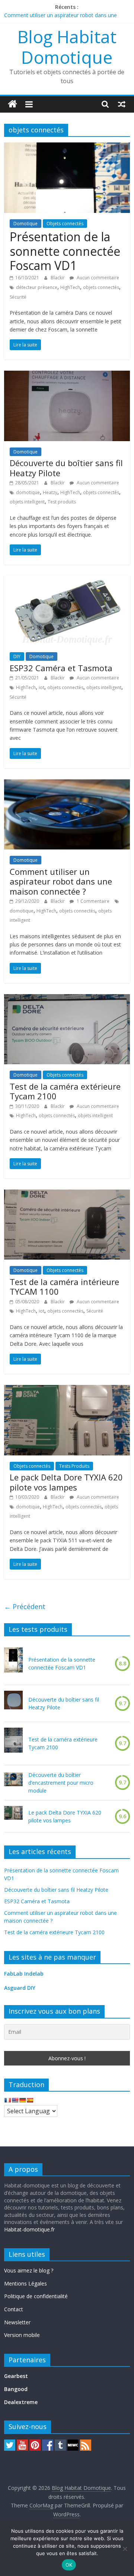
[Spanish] (30, 2100)
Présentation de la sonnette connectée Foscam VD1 (65, 251)
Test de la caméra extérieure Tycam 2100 (65, 1091)
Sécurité (18, 297)
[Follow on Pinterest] (35, 2443)
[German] (22, 2100)
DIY (17, 656)
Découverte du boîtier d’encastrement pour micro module (61, 1783)
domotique (28, 492)
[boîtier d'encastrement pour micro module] (13, 1783)
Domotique (25, 224)
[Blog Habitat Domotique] (12, 104)
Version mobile (22, 2335)
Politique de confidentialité (36, 2296)
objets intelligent (27, 502)
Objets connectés (65, 224)
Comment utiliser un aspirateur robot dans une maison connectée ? (61, 881)
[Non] (125, 2549)
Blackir (58, 278)
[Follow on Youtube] (22, 2443)
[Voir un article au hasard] (122, 104)
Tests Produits (74, 1466)
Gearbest (16, 2376)
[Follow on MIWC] (73, 2443)
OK (69, 2565)
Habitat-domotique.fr (29, 2229)
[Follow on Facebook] (48, 2443)
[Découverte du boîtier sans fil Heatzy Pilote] (67, 375)
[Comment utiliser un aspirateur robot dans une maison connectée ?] (67, 784)
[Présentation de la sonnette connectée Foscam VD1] (67, 147)
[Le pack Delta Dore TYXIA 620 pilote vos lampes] (67, 1389)
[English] (15, 2100)
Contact (14, 2309)
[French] (7, 2100)
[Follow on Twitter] (10, 2443)
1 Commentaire (92, 901)
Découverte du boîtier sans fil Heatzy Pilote (66, 468)
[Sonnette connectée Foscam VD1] (13, 1663)
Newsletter (17, 2322)
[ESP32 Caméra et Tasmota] (67, 580)
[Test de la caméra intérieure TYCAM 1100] (67, 1194)
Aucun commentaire (97, 278)
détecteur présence (37, 287)
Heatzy (50, 492)
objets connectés (101, 287)
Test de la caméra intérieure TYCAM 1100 (64, 1287)
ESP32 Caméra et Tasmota (61, 668)
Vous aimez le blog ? (29, 2270)
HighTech (70, 287)
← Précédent (25, 1606)
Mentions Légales (25, 2283)
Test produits (62, 502)
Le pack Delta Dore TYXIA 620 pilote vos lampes (66, 1482)
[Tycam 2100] (13, 1743)
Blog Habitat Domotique (67, 47)
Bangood (16, 2389)
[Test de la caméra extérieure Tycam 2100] (67, 999)
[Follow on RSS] (86, 2443)
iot (42, 687)
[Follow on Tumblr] (60, 2443)
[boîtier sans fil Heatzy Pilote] (13, 1703)
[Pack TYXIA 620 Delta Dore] (13, 1816)
